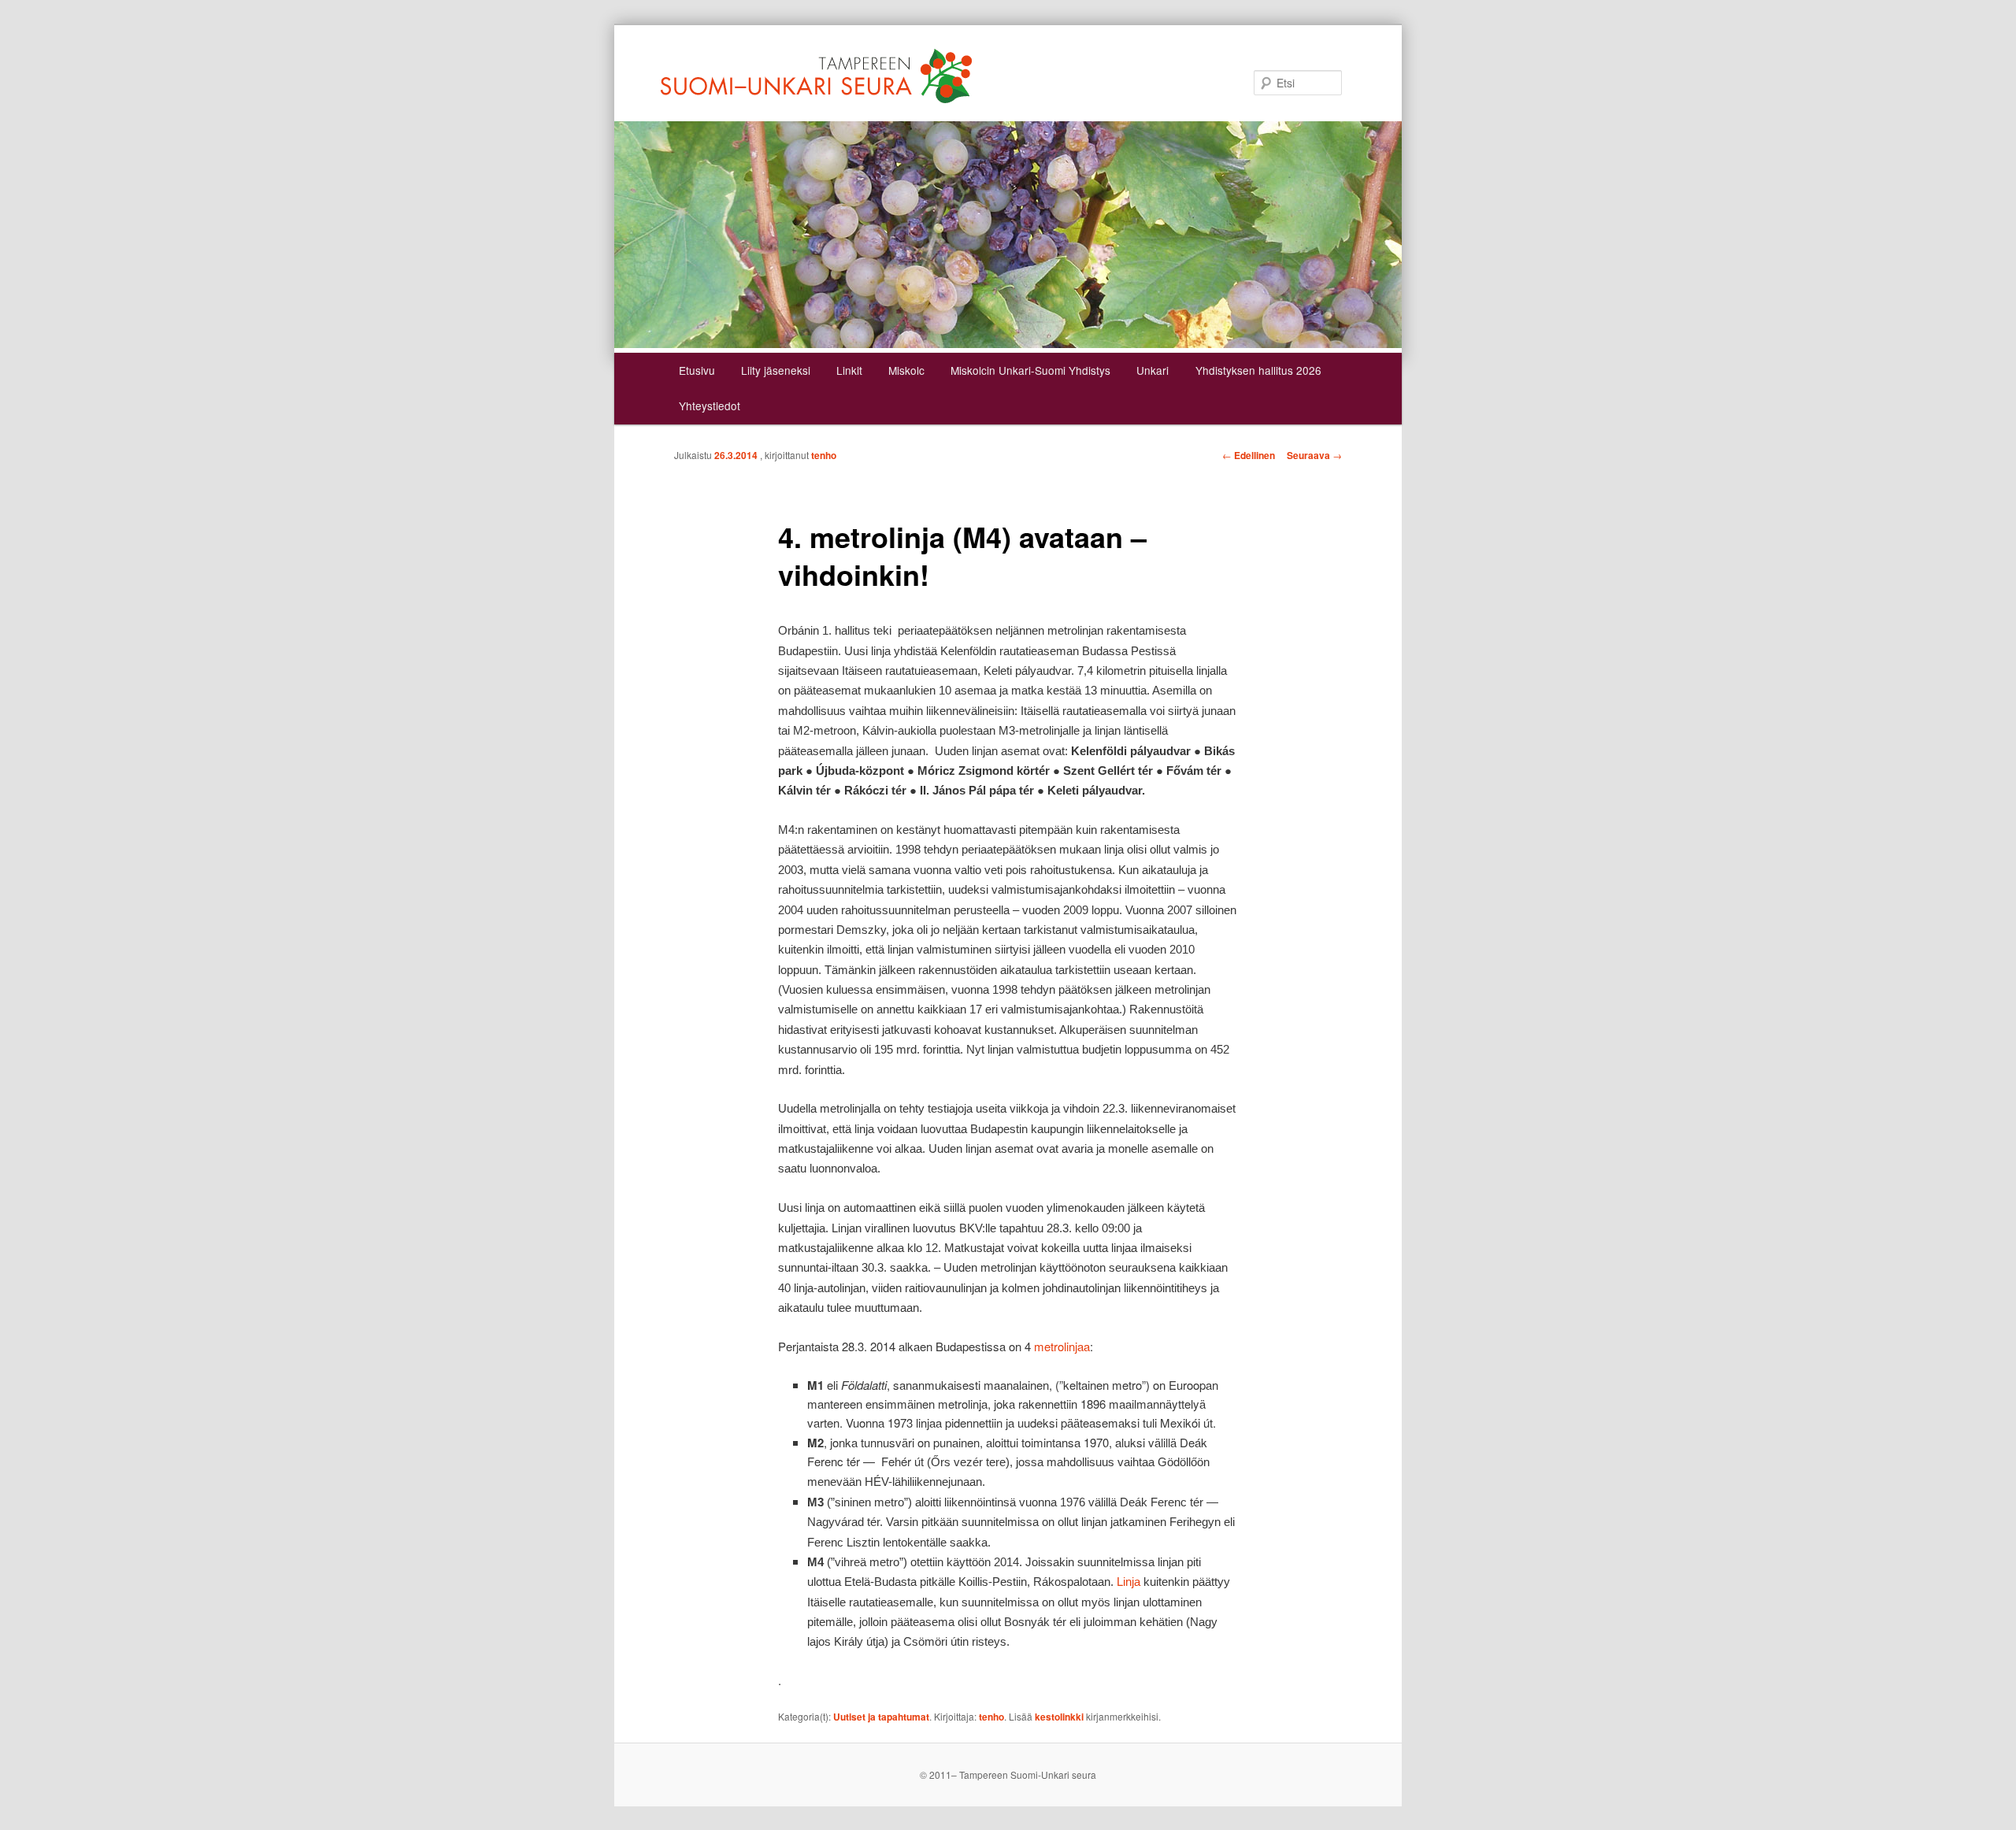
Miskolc (906, 370)
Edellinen (1249, 455)
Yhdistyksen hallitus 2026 (1258, 370)
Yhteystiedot (710, 406)
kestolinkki (1059, 1717)
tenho (824, 455)
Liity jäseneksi (776, 370)
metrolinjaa (1062, 1346)
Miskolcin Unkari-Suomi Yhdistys (1030, 370)
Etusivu (697, 370)
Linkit (849, 370)
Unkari (1153, 370)
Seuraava (1314, 455)
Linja (1128, 1582)
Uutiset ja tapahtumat (881, 1717)
